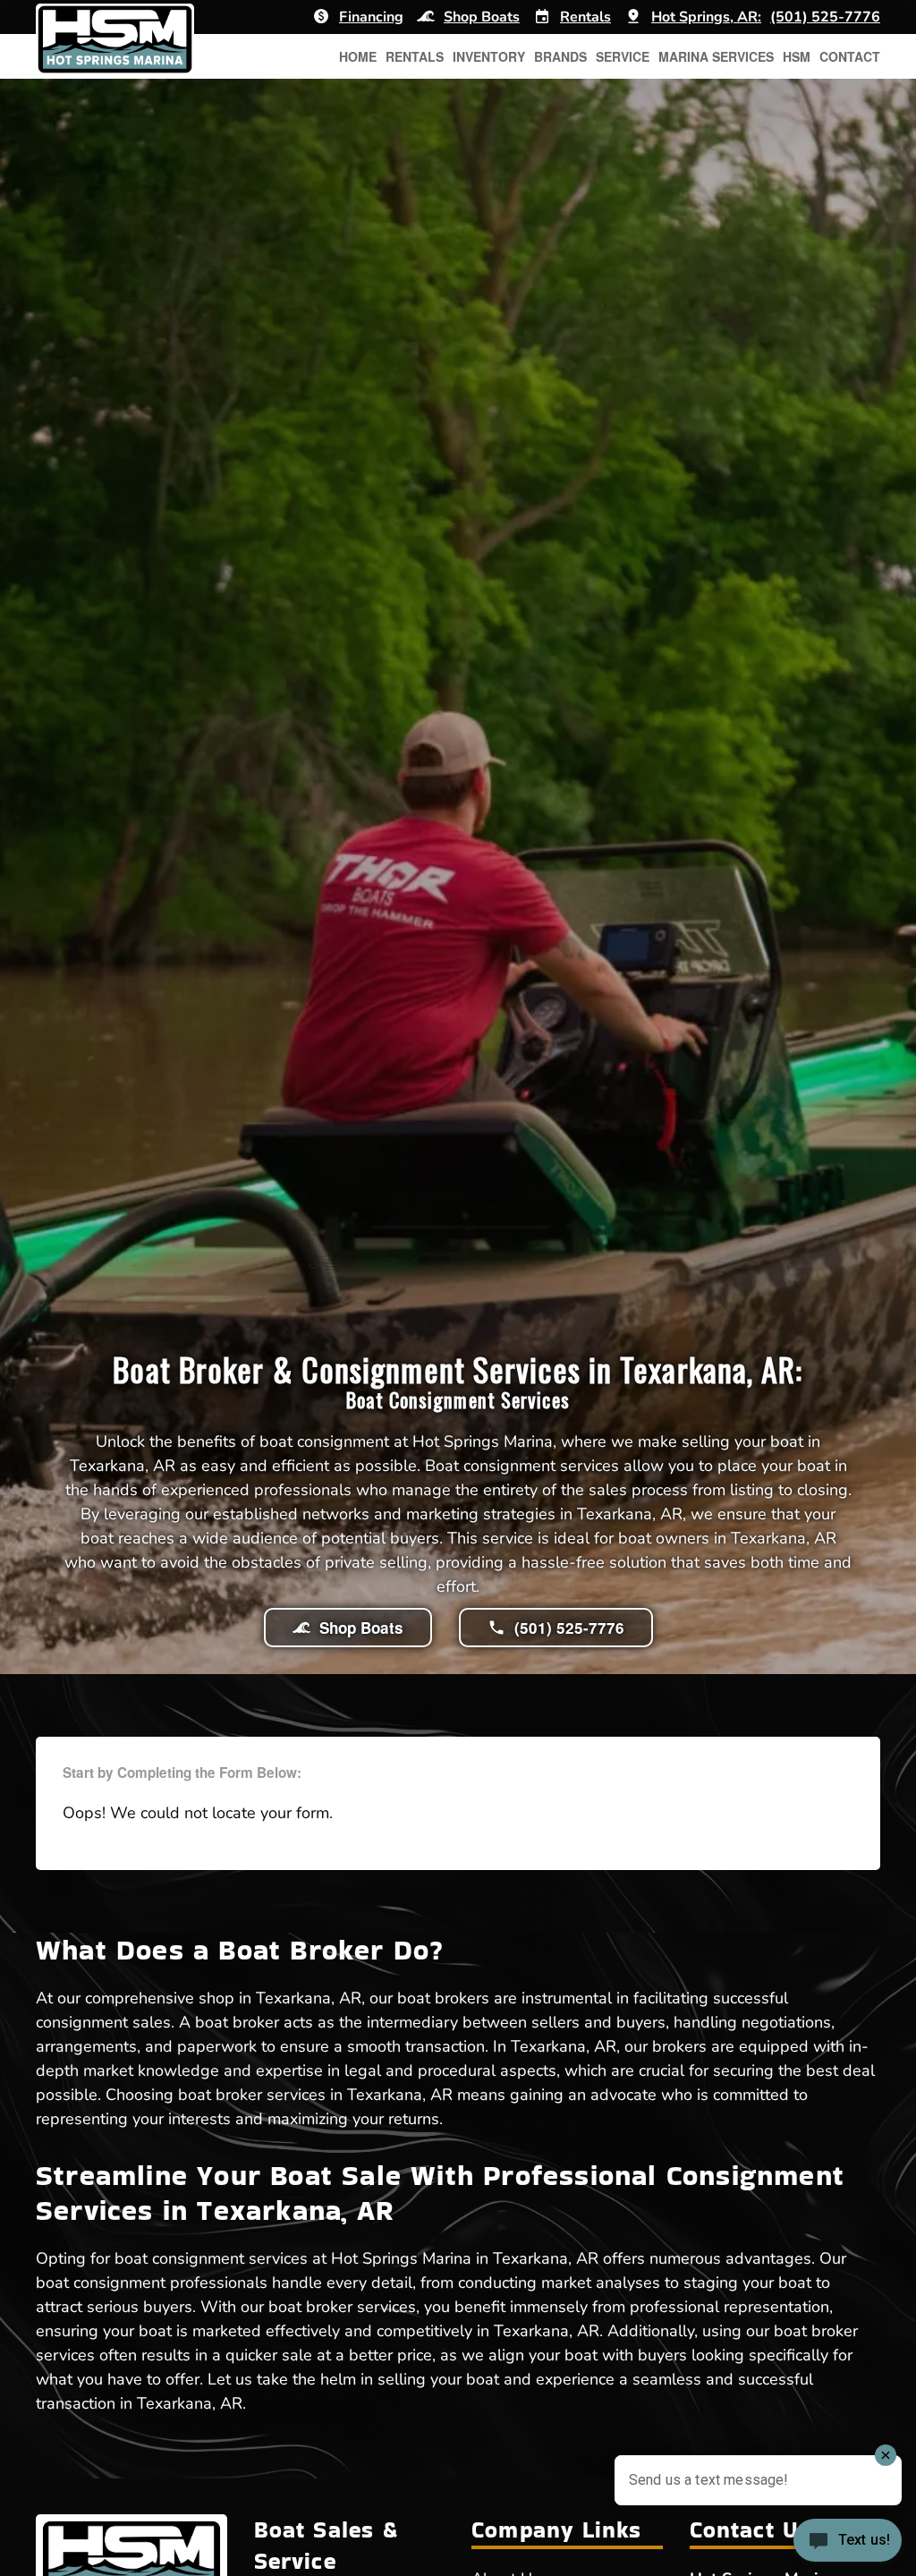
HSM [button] (797, 56)
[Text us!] (848, 2542)
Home (358, 56)
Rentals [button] (415, 56)
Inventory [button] (489, 56)
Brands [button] (560, 56)
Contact (850, 56)
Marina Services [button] (716, 56)
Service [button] (623, 56)
